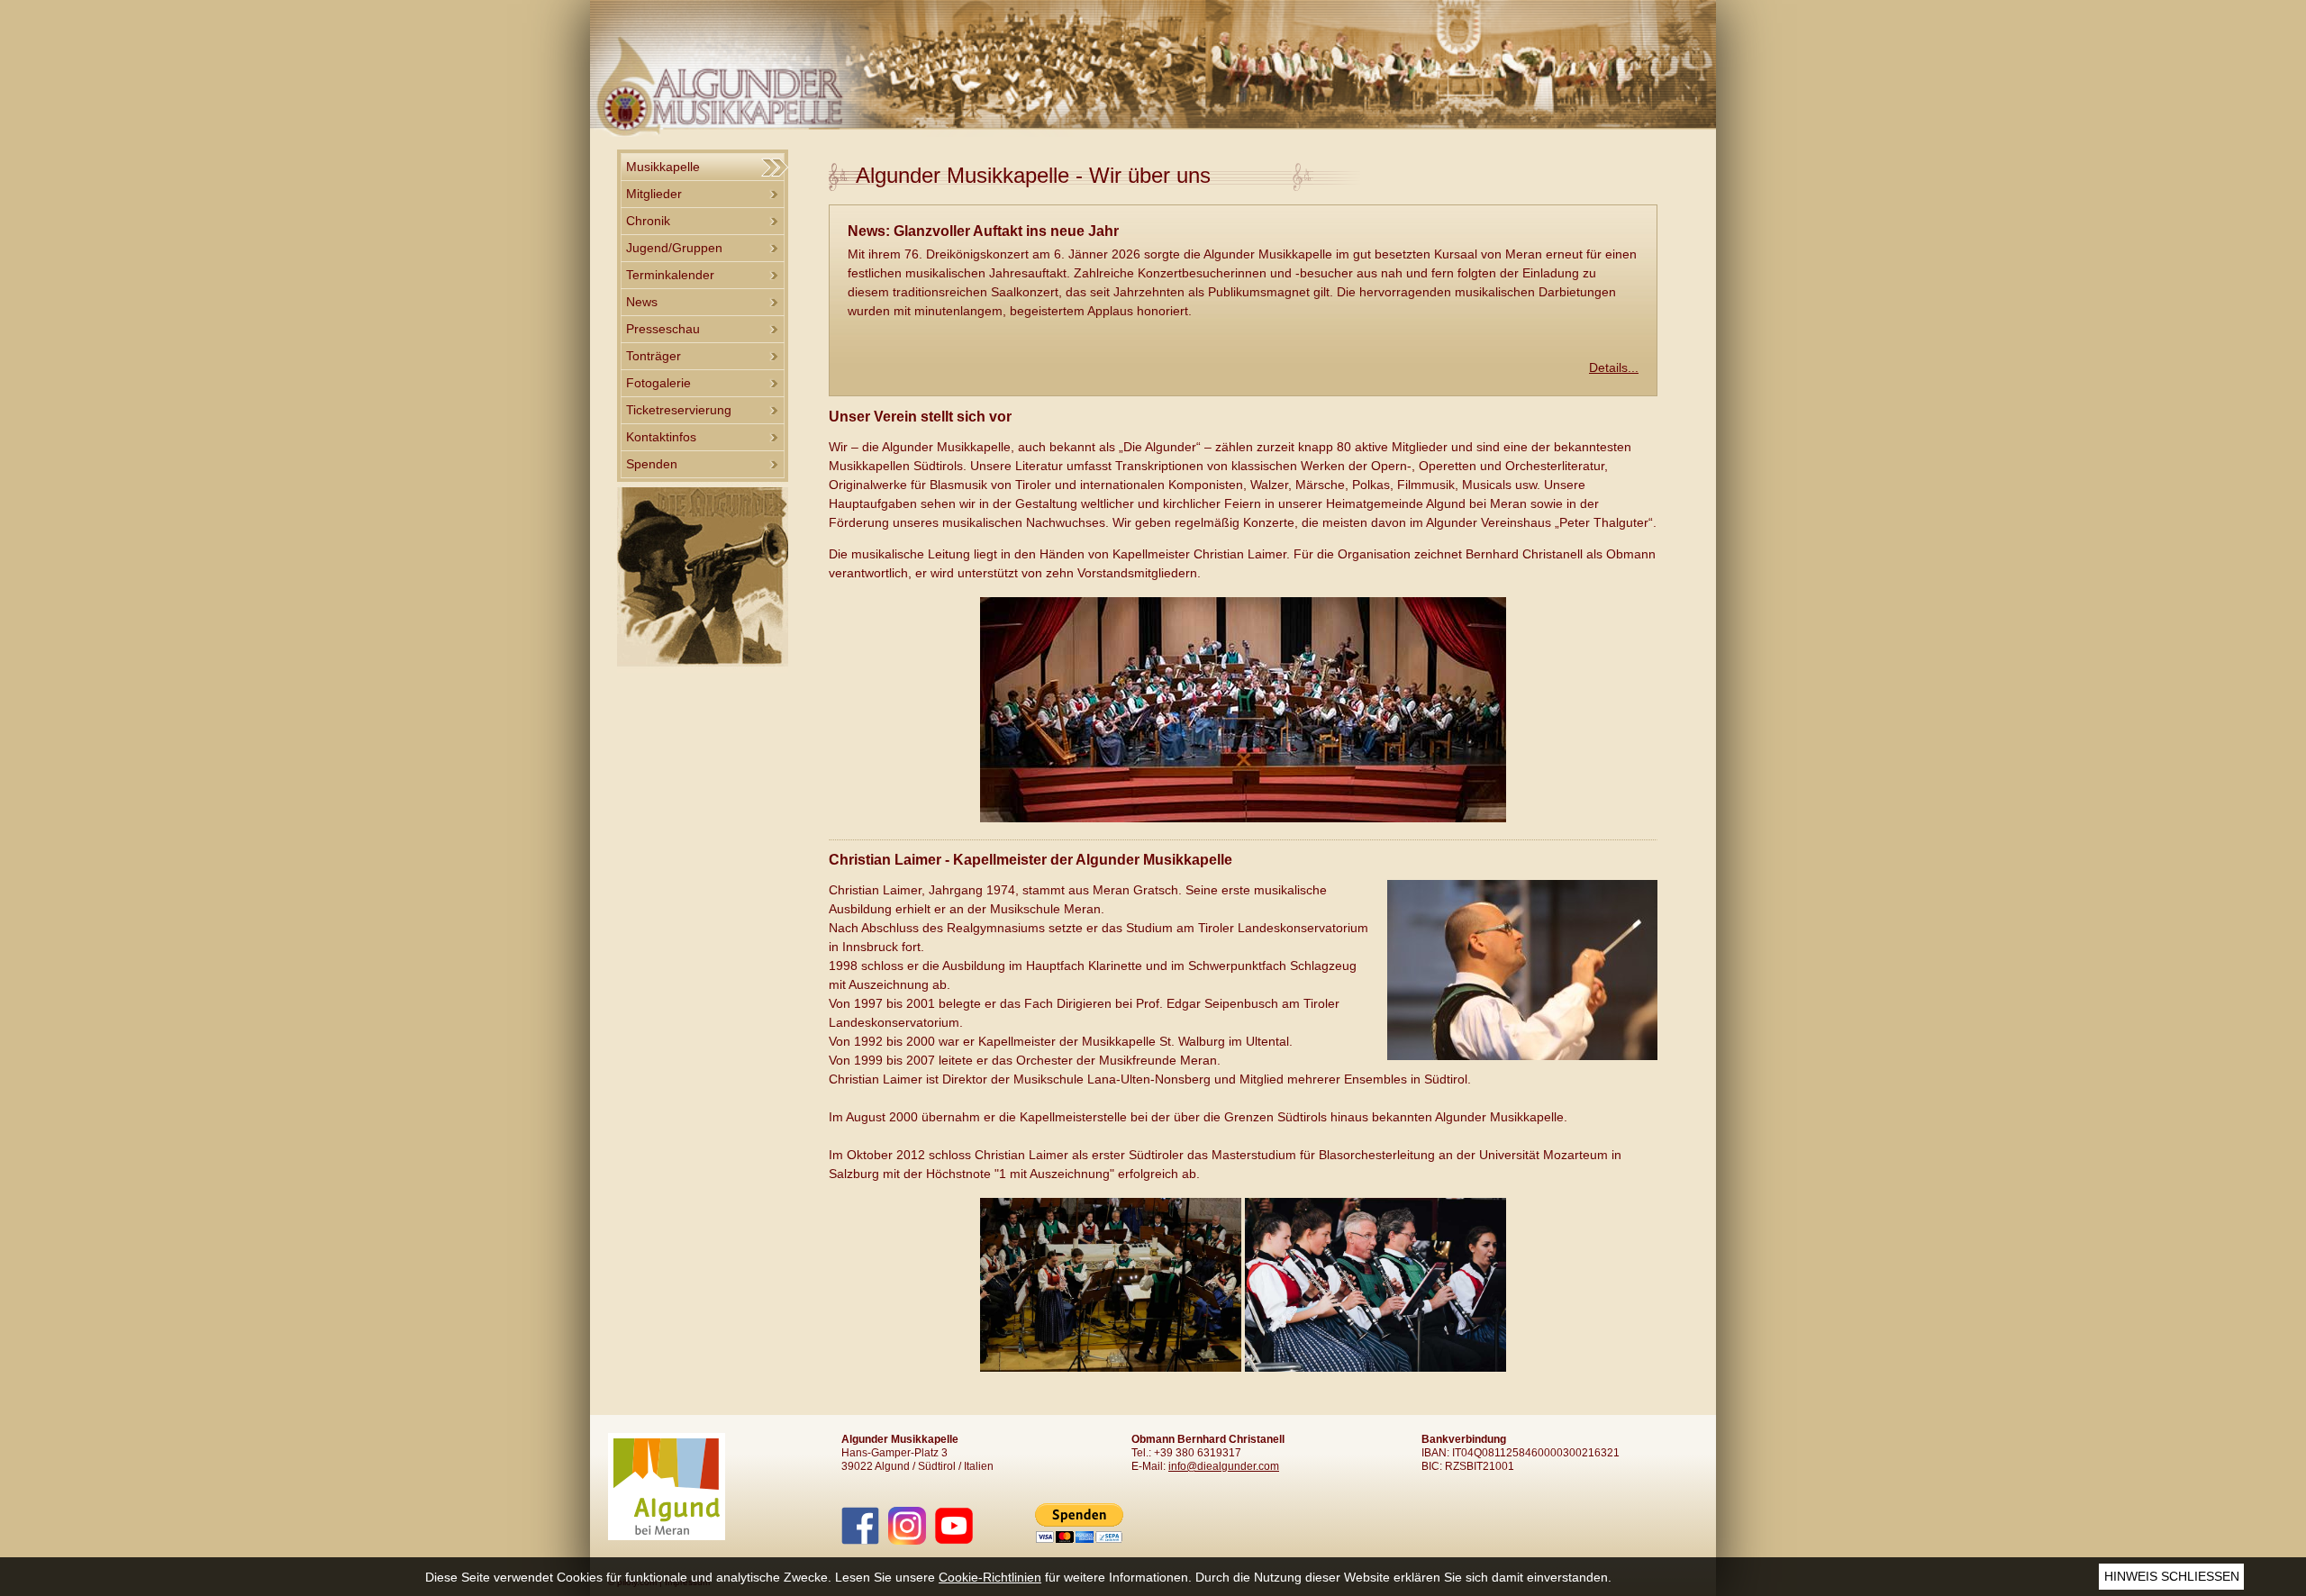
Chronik (648, 221)
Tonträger (654, 356)
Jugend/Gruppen (674, 248)
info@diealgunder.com (1224, 1466)
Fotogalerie (658, 383)
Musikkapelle (663, 167)
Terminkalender (670, 275)
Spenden (652, 464)
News (642, 302)
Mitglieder (654, 194)
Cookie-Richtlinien (990, 1577)
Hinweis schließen (2172, 1576)
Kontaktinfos (661, 437)
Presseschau (663, 329)
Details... (1614, 367)
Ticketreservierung (679, 410)
